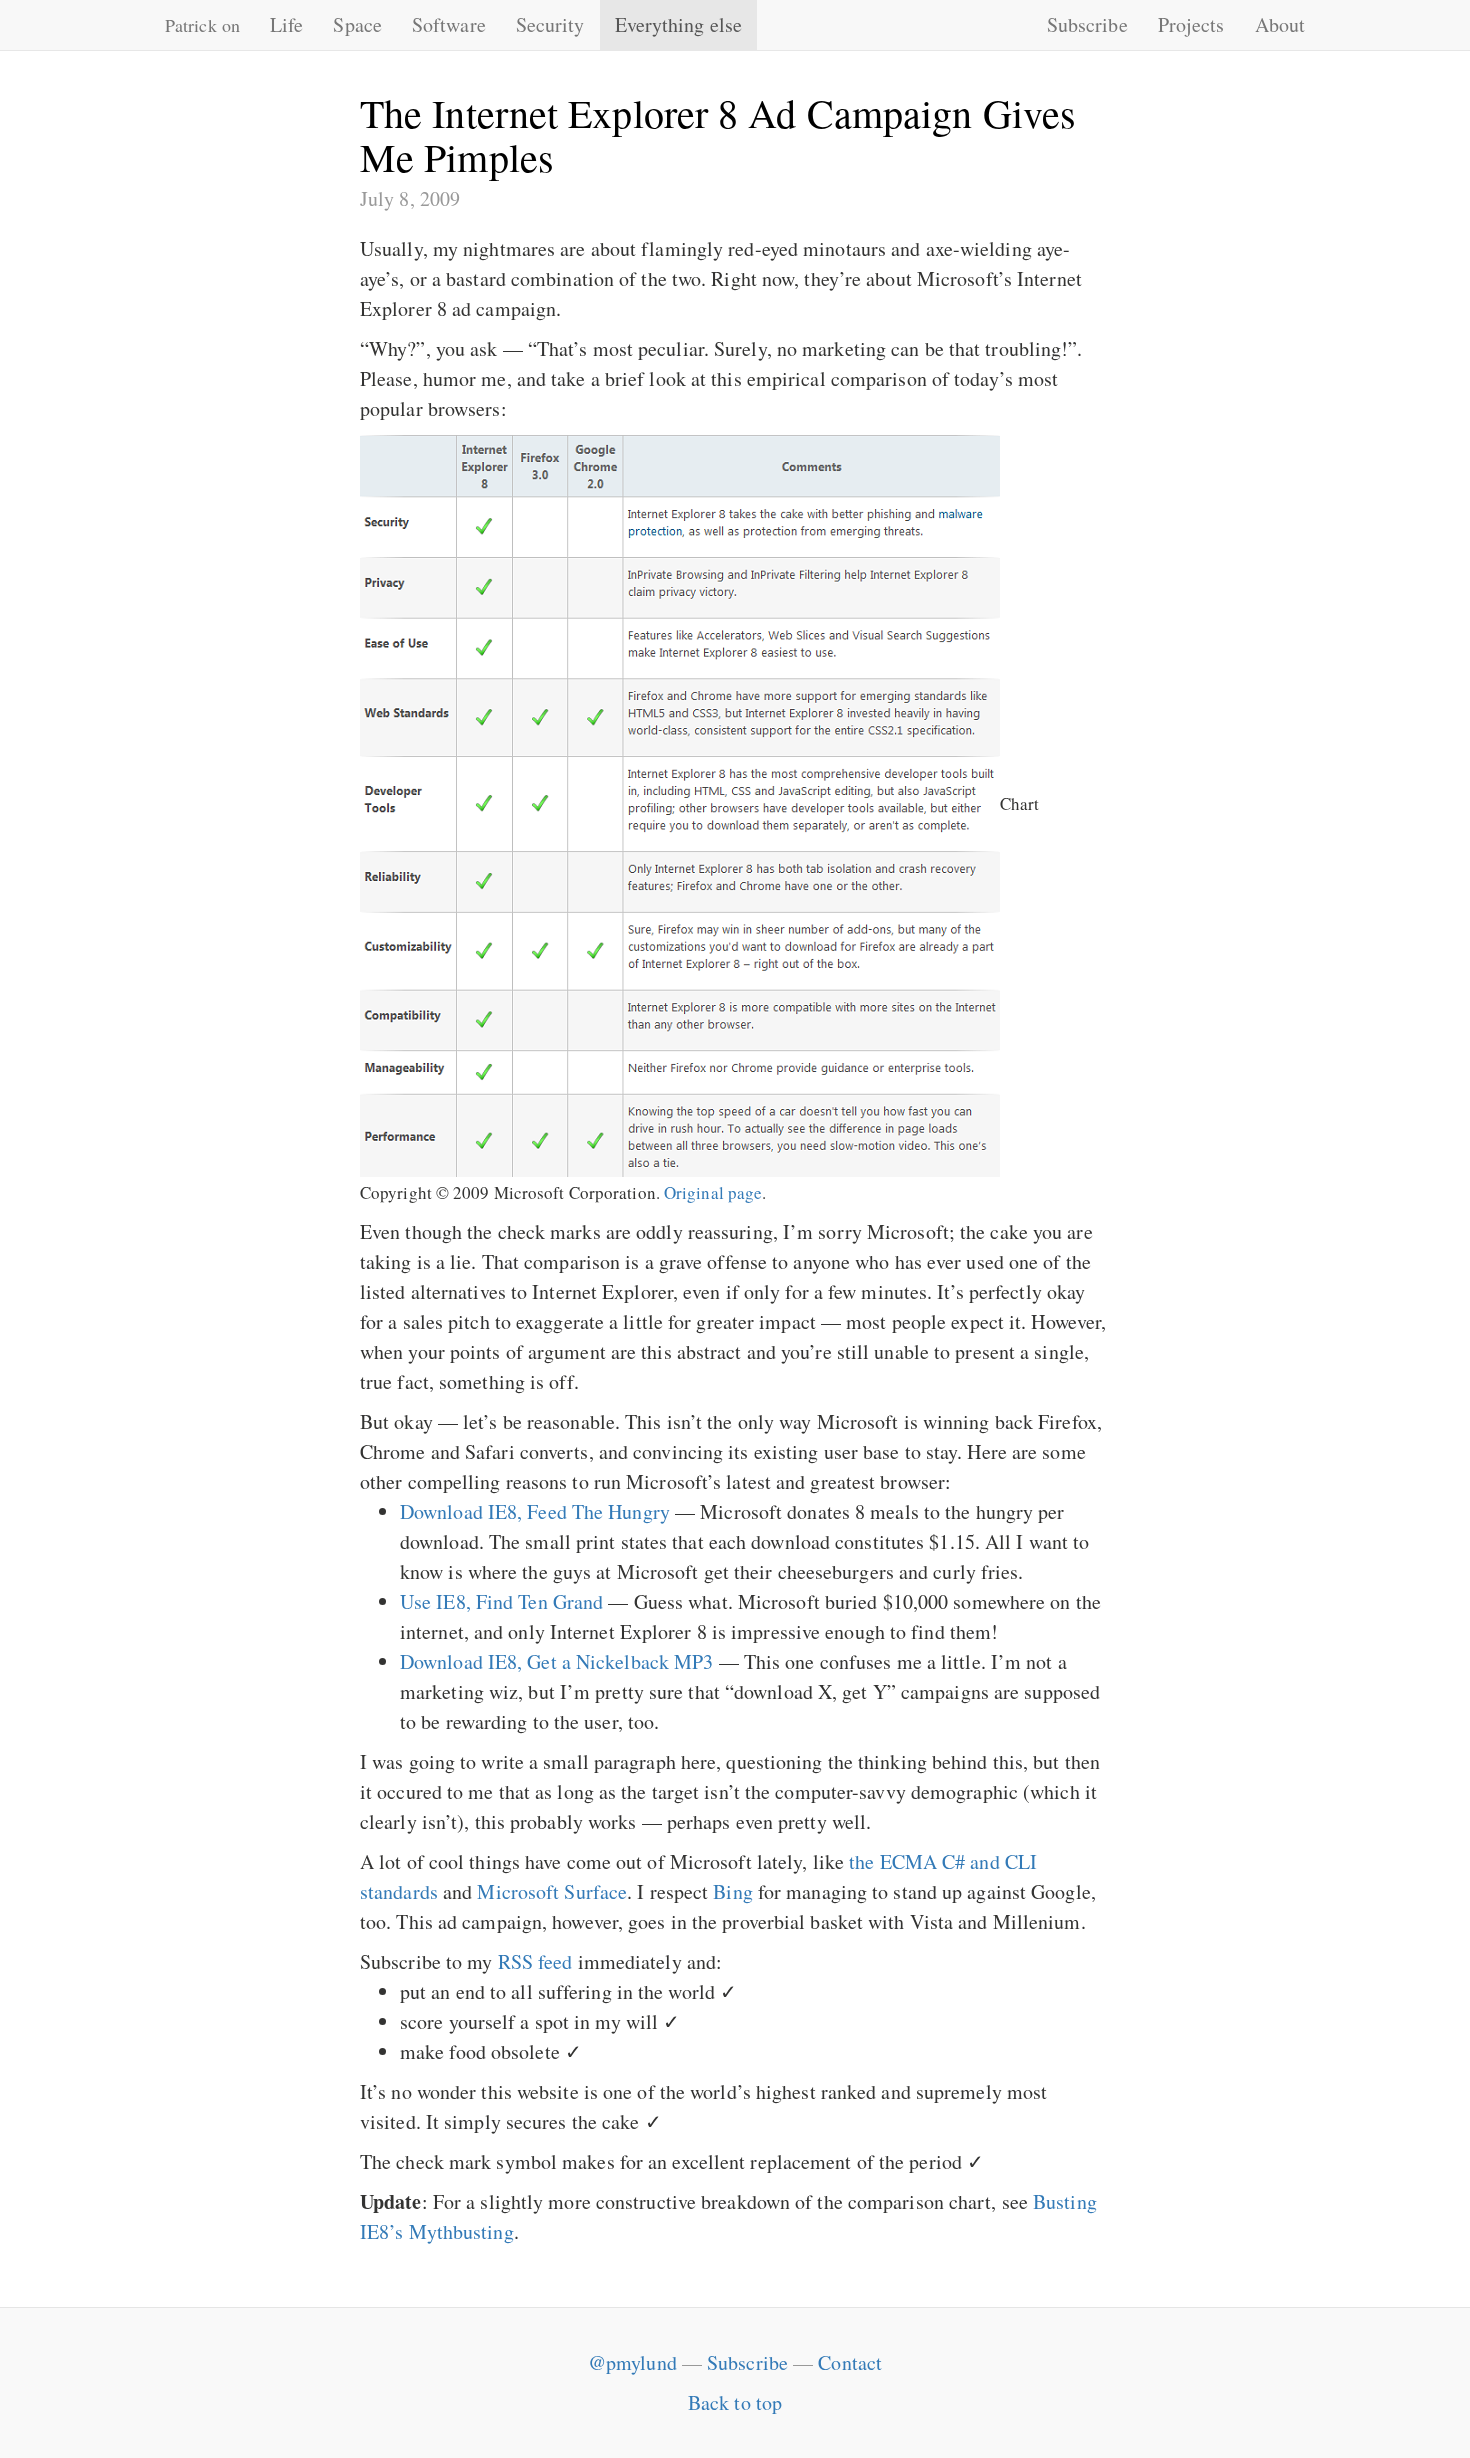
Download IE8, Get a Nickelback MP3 (556, 1661)
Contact (850, 2362)
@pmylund (632, 2362)
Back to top (735, 2402)
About (1280, 24)
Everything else (679, 24)
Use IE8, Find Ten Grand (501, 1601)
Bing (732, 1891)
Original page (713, 1192)
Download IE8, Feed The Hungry (535, 1511)
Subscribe (1087, 24)
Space (357, 24)
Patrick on (202, 25)
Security (550, 24)
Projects (1191, 24)
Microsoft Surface (552, 1891)
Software (449, 24)
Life (286, 24)
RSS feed (535, 1961)
